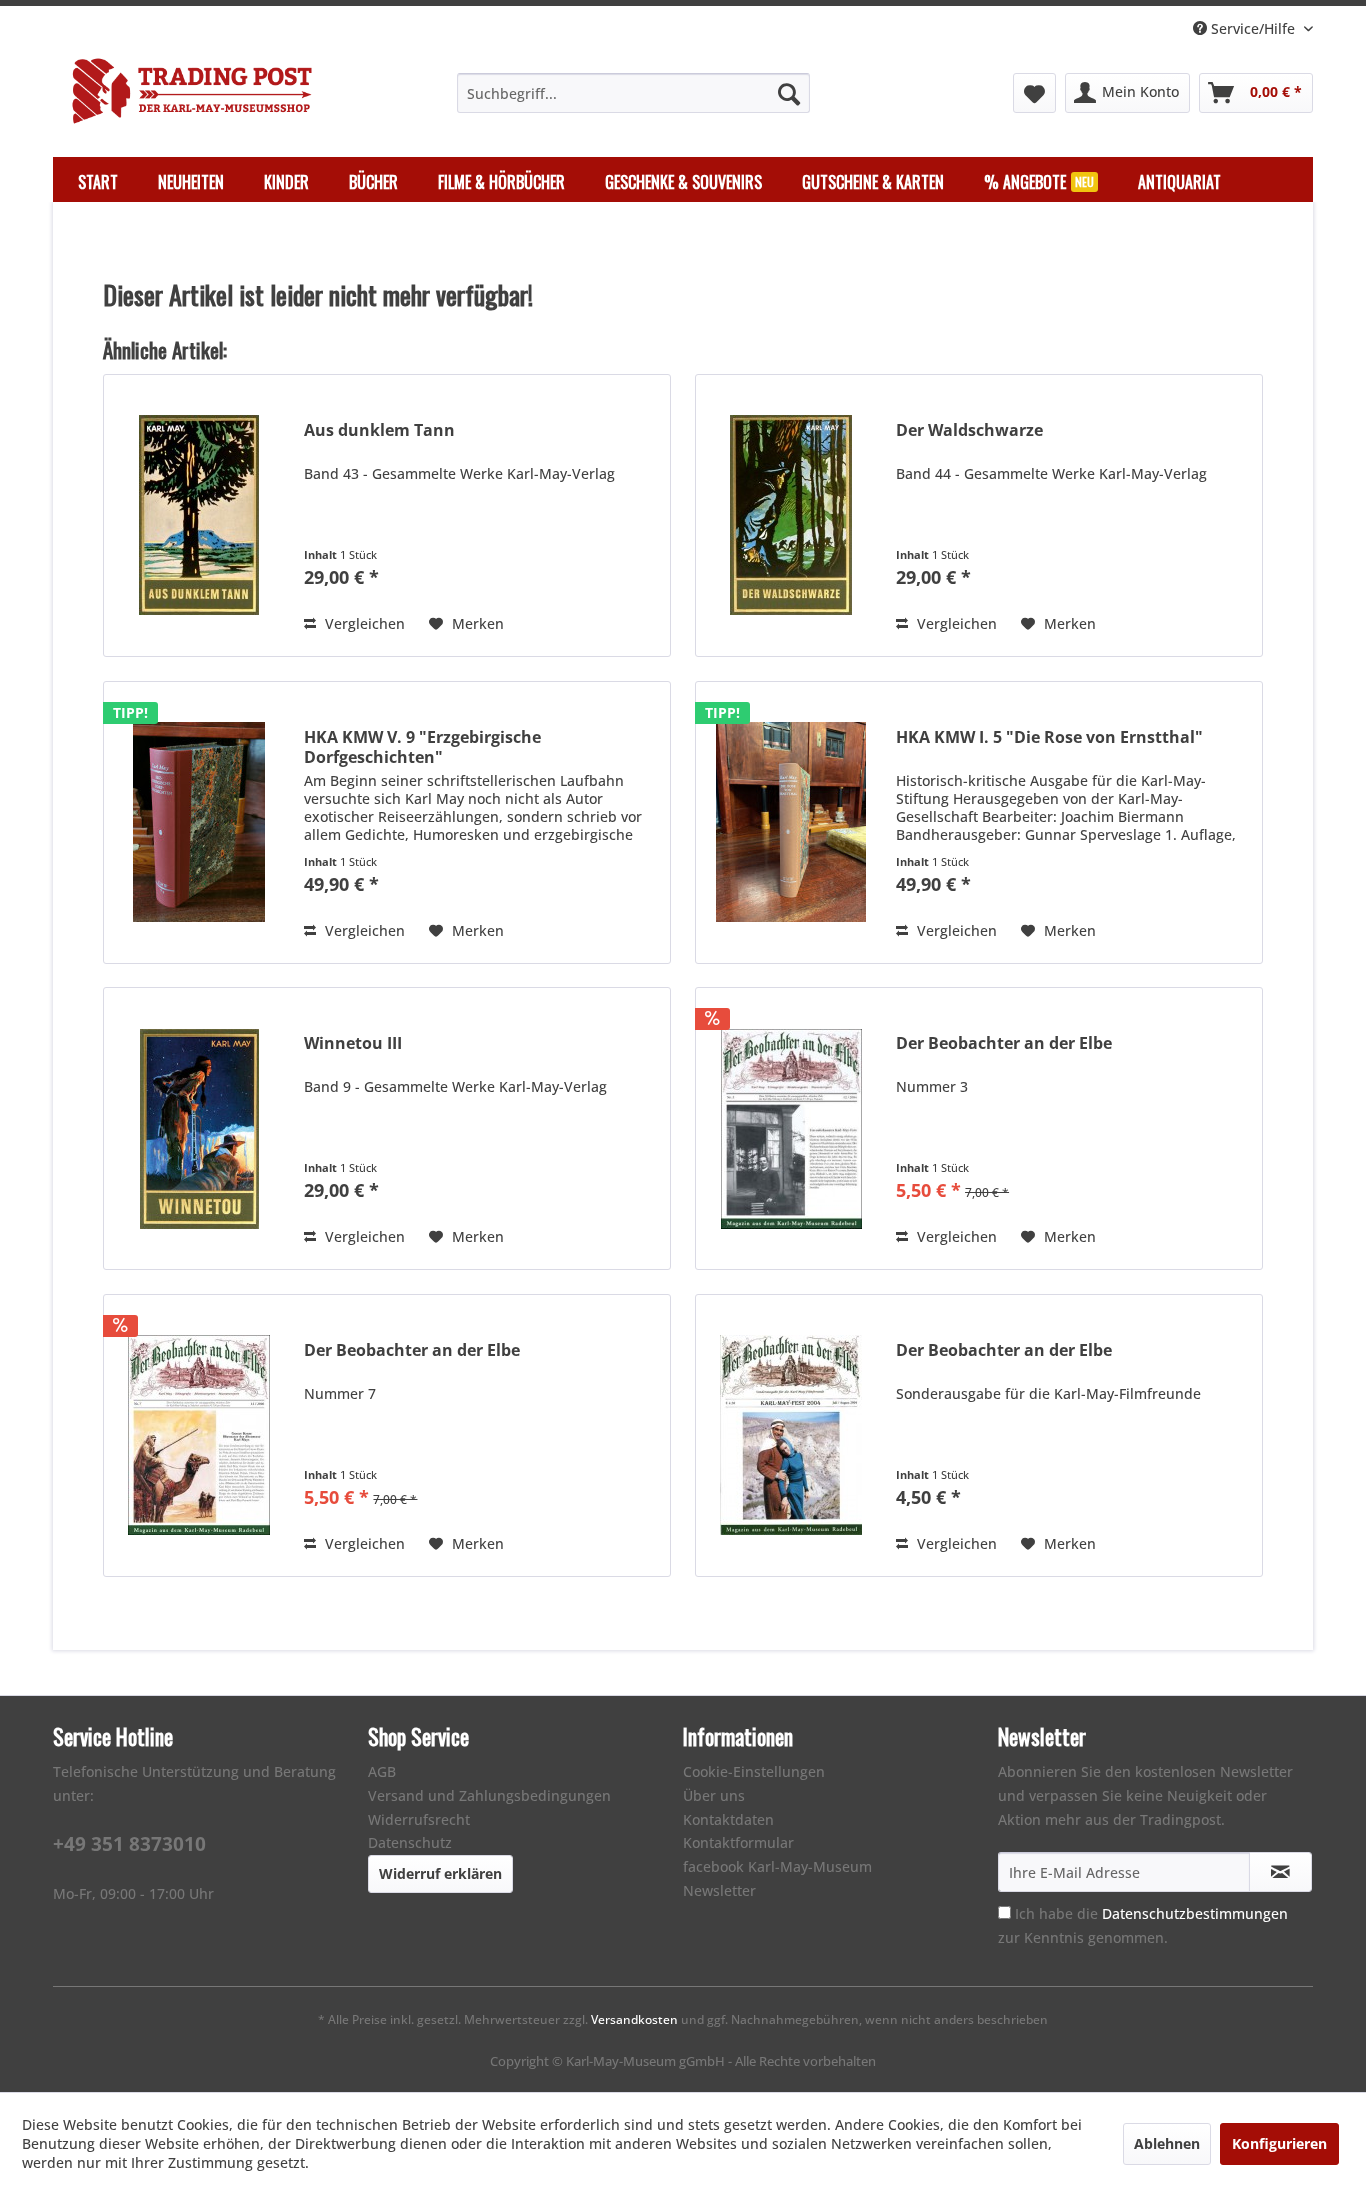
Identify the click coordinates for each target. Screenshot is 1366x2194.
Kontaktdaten (728, 1819)
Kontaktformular (738, 1842)
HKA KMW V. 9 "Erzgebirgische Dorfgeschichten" (422, 747)
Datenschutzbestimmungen (1195, 1913)
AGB (382, 1771)
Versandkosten (634, 2019)
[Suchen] (789, 93)
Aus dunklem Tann (379, 430)
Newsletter (719, 1890)
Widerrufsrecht (419, 1819)
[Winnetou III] (199, 1128)
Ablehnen (1167, 2143)
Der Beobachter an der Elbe (1004, 1043)
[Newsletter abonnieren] (1280, 1872)
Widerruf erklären (440, 1873)
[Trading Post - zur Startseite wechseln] (192, 91)
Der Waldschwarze (969, 430)
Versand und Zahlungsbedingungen (489, 1795)
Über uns (714, 1795)
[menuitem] (633, 93)
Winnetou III (353, 1043)
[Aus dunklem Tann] (199, 515)
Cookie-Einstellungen (754, 1771)
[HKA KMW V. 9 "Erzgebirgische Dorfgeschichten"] (199, 822)
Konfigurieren (1279, 2143)
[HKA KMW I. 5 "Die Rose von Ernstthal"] (791, 822)
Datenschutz (410, 1842)
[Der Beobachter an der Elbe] (791, 1128)
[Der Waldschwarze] (791, 515)
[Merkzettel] (1034, 93)
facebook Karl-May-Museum (777, 1866)
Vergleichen (363, 623)
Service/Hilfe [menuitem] (1253, 28)
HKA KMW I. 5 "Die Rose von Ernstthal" (1049, 737)
